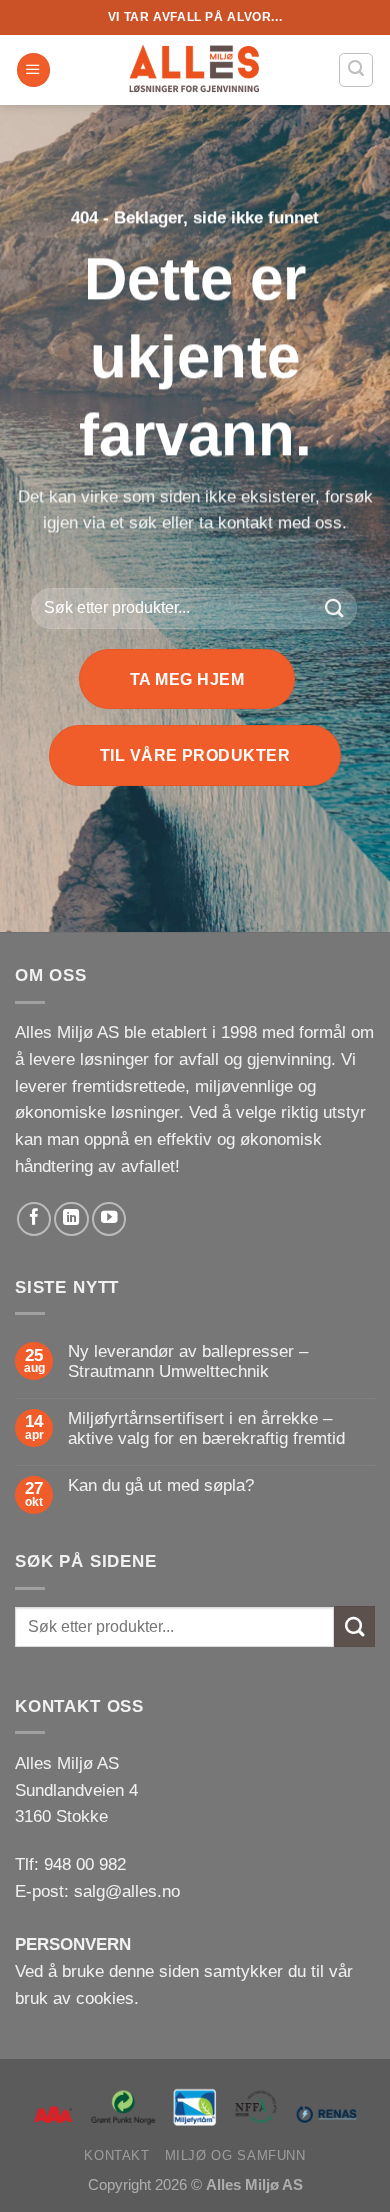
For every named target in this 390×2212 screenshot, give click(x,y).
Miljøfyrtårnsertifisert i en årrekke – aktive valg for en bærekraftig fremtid (206, 1428)
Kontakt (116, 2155)
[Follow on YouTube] (109, 1219)
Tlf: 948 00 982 (70, 1864)
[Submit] (335, 608)
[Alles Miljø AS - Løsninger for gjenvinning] (195, 70)
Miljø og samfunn (235, 2155)
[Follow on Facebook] (34, 1219)
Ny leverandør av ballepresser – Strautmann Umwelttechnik (188, 1361)
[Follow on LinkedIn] (71, 1219)
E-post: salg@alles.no (97, 1891)
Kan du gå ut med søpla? (161, 1485)
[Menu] (33, 70)
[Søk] (356, 69)
